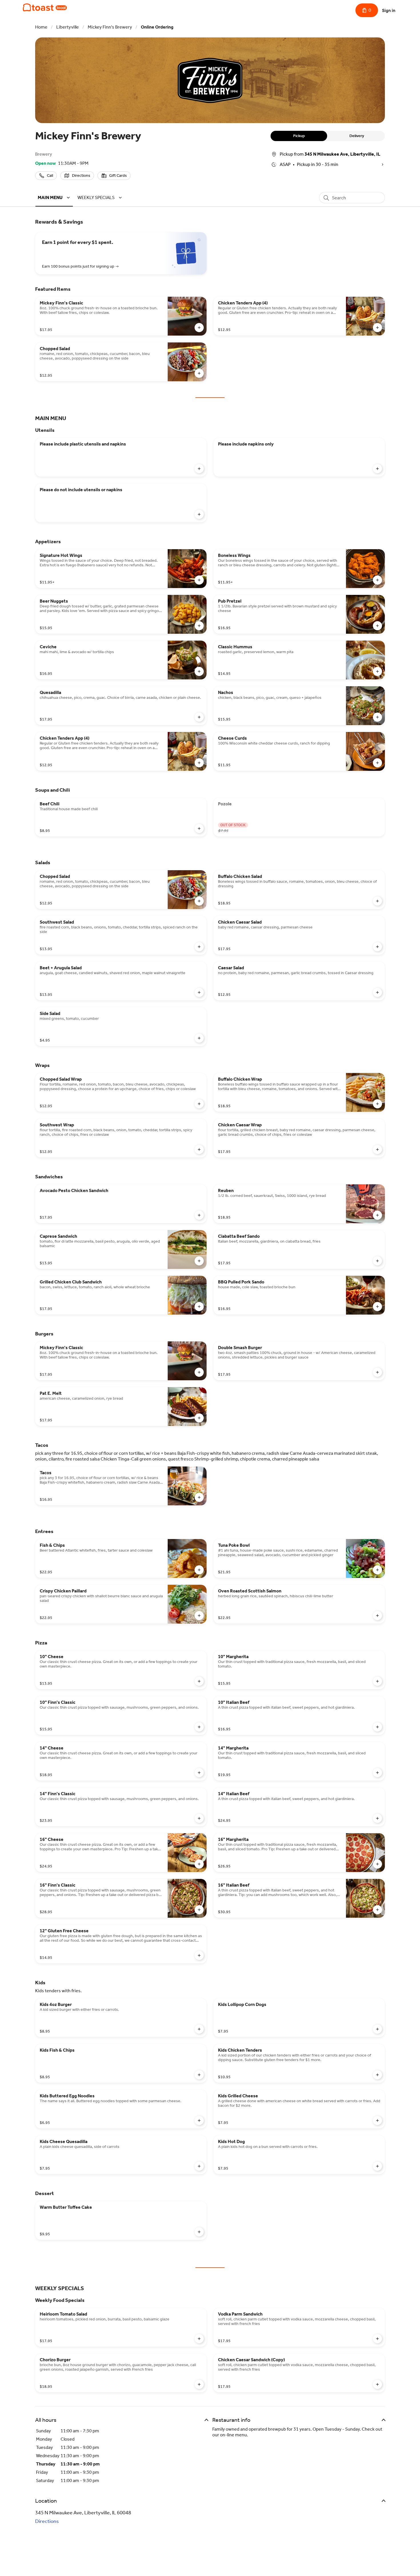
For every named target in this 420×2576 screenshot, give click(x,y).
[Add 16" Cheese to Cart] (199, 1864)
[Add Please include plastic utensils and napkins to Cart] (199, 469)
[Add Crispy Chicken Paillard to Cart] (199, 1616)
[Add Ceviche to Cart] (199, 671)
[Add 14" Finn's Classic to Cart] (199, 1818)
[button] (55, 197)
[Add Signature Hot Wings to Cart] (199, 580)
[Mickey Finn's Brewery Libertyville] (45, 7)
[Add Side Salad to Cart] (199, 1038)
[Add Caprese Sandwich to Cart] (199, 1261)
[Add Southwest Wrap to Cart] (199, 1149)
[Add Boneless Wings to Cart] (377, 580)
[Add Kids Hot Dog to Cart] (377, 2166)
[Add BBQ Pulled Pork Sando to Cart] (377, 1307)
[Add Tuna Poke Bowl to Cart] (377, 1570)
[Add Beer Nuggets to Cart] (199, 626)
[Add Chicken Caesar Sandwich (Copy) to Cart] (377, 2384)
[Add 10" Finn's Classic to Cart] (199, 1727)
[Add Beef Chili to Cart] (199, 828)
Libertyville (68, 27)
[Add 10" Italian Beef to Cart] (377, 1727)
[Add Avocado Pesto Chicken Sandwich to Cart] (199, 1215)
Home (41, 27)
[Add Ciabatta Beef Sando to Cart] (377, 1261)
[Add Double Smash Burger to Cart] (377, 1372)
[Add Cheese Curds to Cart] (377, 763)
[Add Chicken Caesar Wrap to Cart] (377, 1149)
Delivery (357, 136)
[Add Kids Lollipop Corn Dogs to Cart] (377, 2029)
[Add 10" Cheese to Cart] (199, 1681)
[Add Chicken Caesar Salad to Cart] (377, 947)
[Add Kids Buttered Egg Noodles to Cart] (199, 2120)
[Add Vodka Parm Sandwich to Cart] (377, 2339)
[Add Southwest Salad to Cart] (199, 947)
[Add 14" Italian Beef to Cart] (377, 1818)
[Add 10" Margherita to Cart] (377, 1681)
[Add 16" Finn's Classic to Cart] (199, 1910)
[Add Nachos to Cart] (377, 717)
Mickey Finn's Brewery (110, 27)
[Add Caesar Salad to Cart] (377, 992)
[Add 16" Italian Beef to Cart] (377, 1910)
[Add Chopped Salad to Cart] (199, 373)
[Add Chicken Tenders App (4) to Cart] (377, 328)
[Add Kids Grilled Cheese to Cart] (377, 2120)
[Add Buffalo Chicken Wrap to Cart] (377, 1104)
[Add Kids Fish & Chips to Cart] (199, 2075)
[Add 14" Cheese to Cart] (199, 1773)
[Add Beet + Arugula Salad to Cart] (199, 992)
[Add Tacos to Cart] (199, 1497)
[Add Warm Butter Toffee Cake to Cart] (199, 2232)
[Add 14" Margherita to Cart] (377, 1773)
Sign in (389, 10)
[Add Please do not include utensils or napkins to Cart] (199, 514)
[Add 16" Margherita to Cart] (377, 1864)
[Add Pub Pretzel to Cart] (377, 626)
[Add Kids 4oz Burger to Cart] (199, 2029)
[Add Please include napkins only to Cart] (377, 469)
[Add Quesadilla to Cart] (199, 717)
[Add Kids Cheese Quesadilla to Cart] (199, 2166)
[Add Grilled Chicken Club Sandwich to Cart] (199, 1307)
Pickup (299, 136)
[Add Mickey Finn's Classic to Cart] (199, 328)
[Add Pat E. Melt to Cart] (199, 1418)
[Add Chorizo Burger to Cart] (199, 2384)
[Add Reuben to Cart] (377, 1215)
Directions (47, 2521)
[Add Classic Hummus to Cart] (377, 671)
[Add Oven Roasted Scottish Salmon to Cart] (377, 1616)
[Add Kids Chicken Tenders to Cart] (377, 2075)
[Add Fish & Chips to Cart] (199, 1570)
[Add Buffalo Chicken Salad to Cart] (377, 901)
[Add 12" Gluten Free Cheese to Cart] (199, 1955)
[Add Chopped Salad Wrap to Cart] (199, 1104)
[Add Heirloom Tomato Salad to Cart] (199, 2339)
